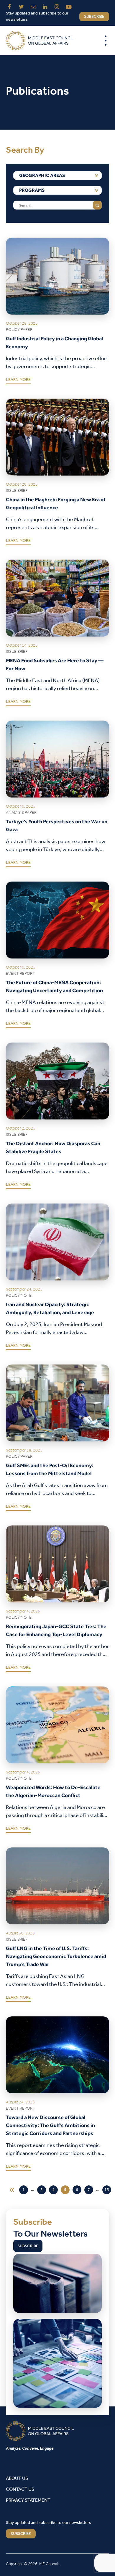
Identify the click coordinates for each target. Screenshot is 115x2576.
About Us (17, 2478)
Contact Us (20, 2489)
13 (107, 2190)
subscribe (94, 17)
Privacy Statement (28, 2500)
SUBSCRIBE (21, 2534)
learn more (18, 381)
